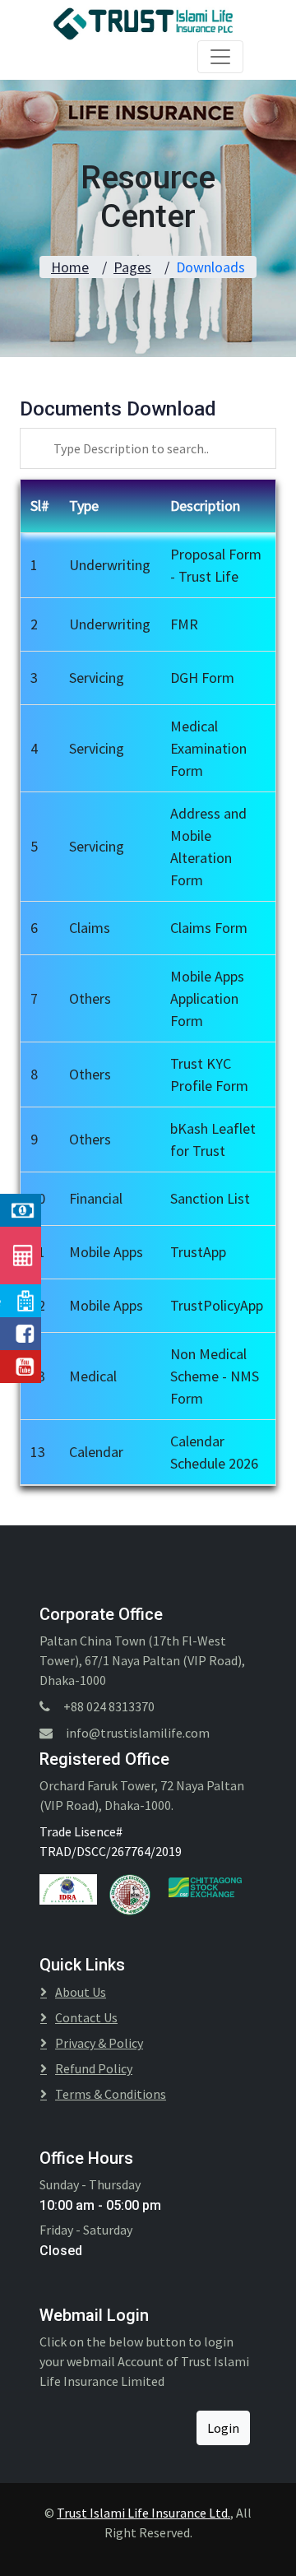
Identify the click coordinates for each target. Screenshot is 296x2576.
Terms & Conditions (111, 2094)
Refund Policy (94, 2068)
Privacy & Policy (99, 2043)
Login (223, 2428)
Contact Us (86, 2017)
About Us (81, 1992)
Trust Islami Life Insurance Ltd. (143, 2513)
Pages (132, 267)
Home (70, 267)
